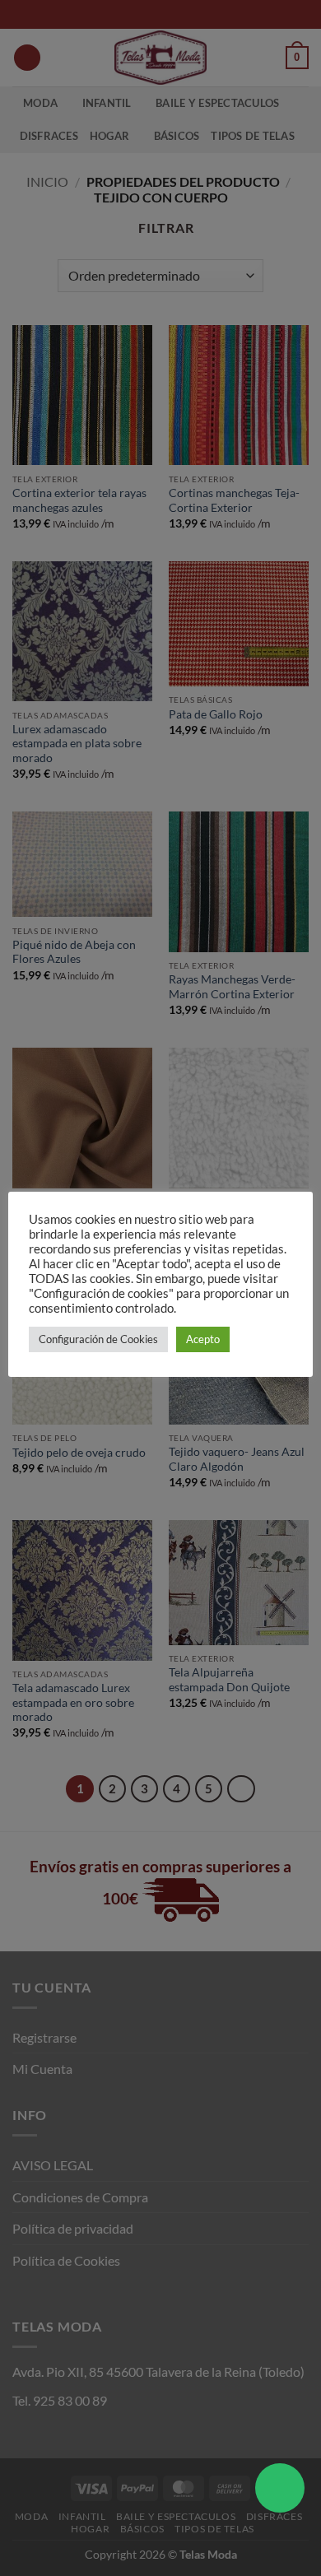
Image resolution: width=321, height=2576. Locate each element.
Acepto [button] (203, 1339)
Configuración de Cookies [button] (98, 1339)
